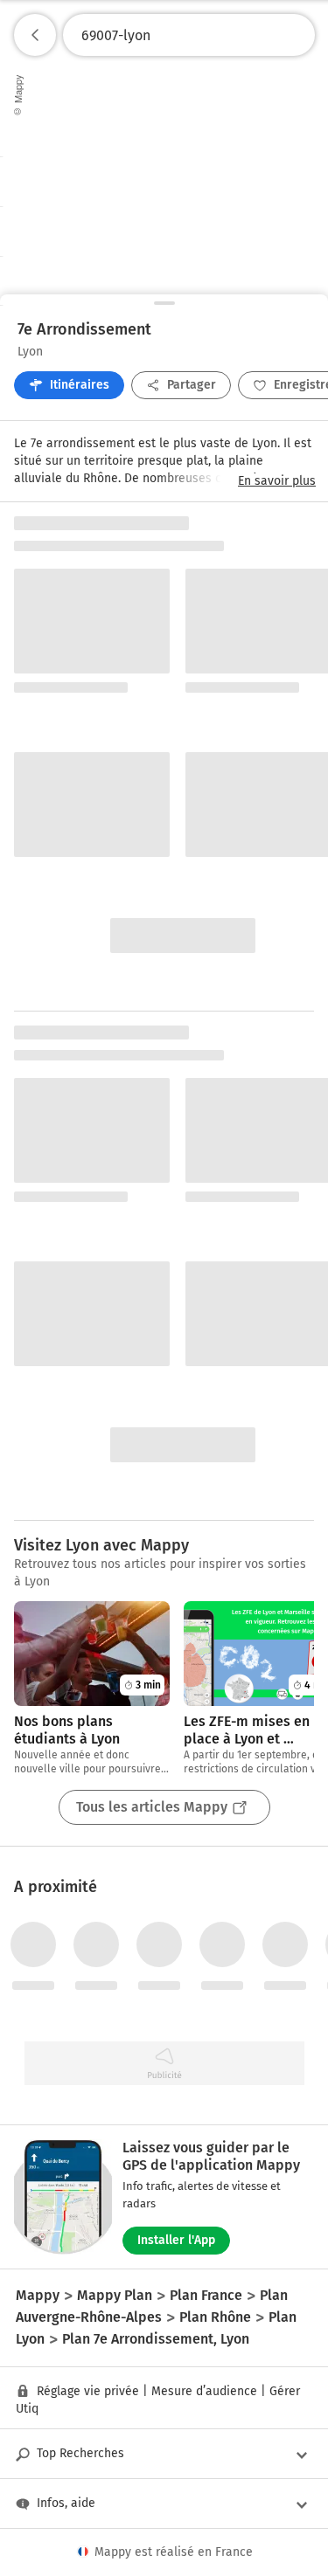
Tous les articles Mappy (152, 1807)
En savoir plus (277, 481)
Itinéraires (80, 385)
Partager (192, 385)
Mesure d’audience (204, 2391)
